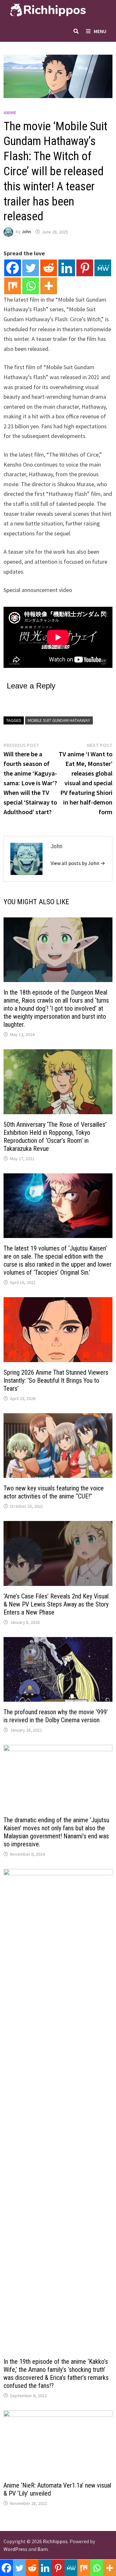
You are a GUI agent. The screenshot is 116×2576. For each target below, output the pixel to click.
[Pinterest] (85, 268)
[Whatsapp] (31, 286)
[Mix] (13, 286)
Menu (100, 31)
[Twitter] (31, 268)
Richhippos (55, 2541)
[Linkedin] (67, 268)
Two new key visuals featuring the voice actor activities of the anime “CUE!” (54, 1492)
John (26, 232)
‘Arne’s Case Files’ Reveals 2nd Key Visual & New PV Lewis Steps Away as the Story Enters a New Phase (56, 1604)
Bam (43, 2549)
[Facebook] (13, 268)
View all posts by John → (78, 863)
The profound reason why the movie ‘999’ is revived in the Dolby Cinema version (56, 1716)
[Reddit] (49, 268)
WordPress (15, 2549)
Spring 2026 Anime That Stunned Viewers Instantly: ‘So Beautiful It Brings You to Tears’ (56, 1380)
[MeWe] (103, 268)
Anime (10, 113)
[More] (49, 286)
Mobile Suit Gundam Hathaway (59, 720)
